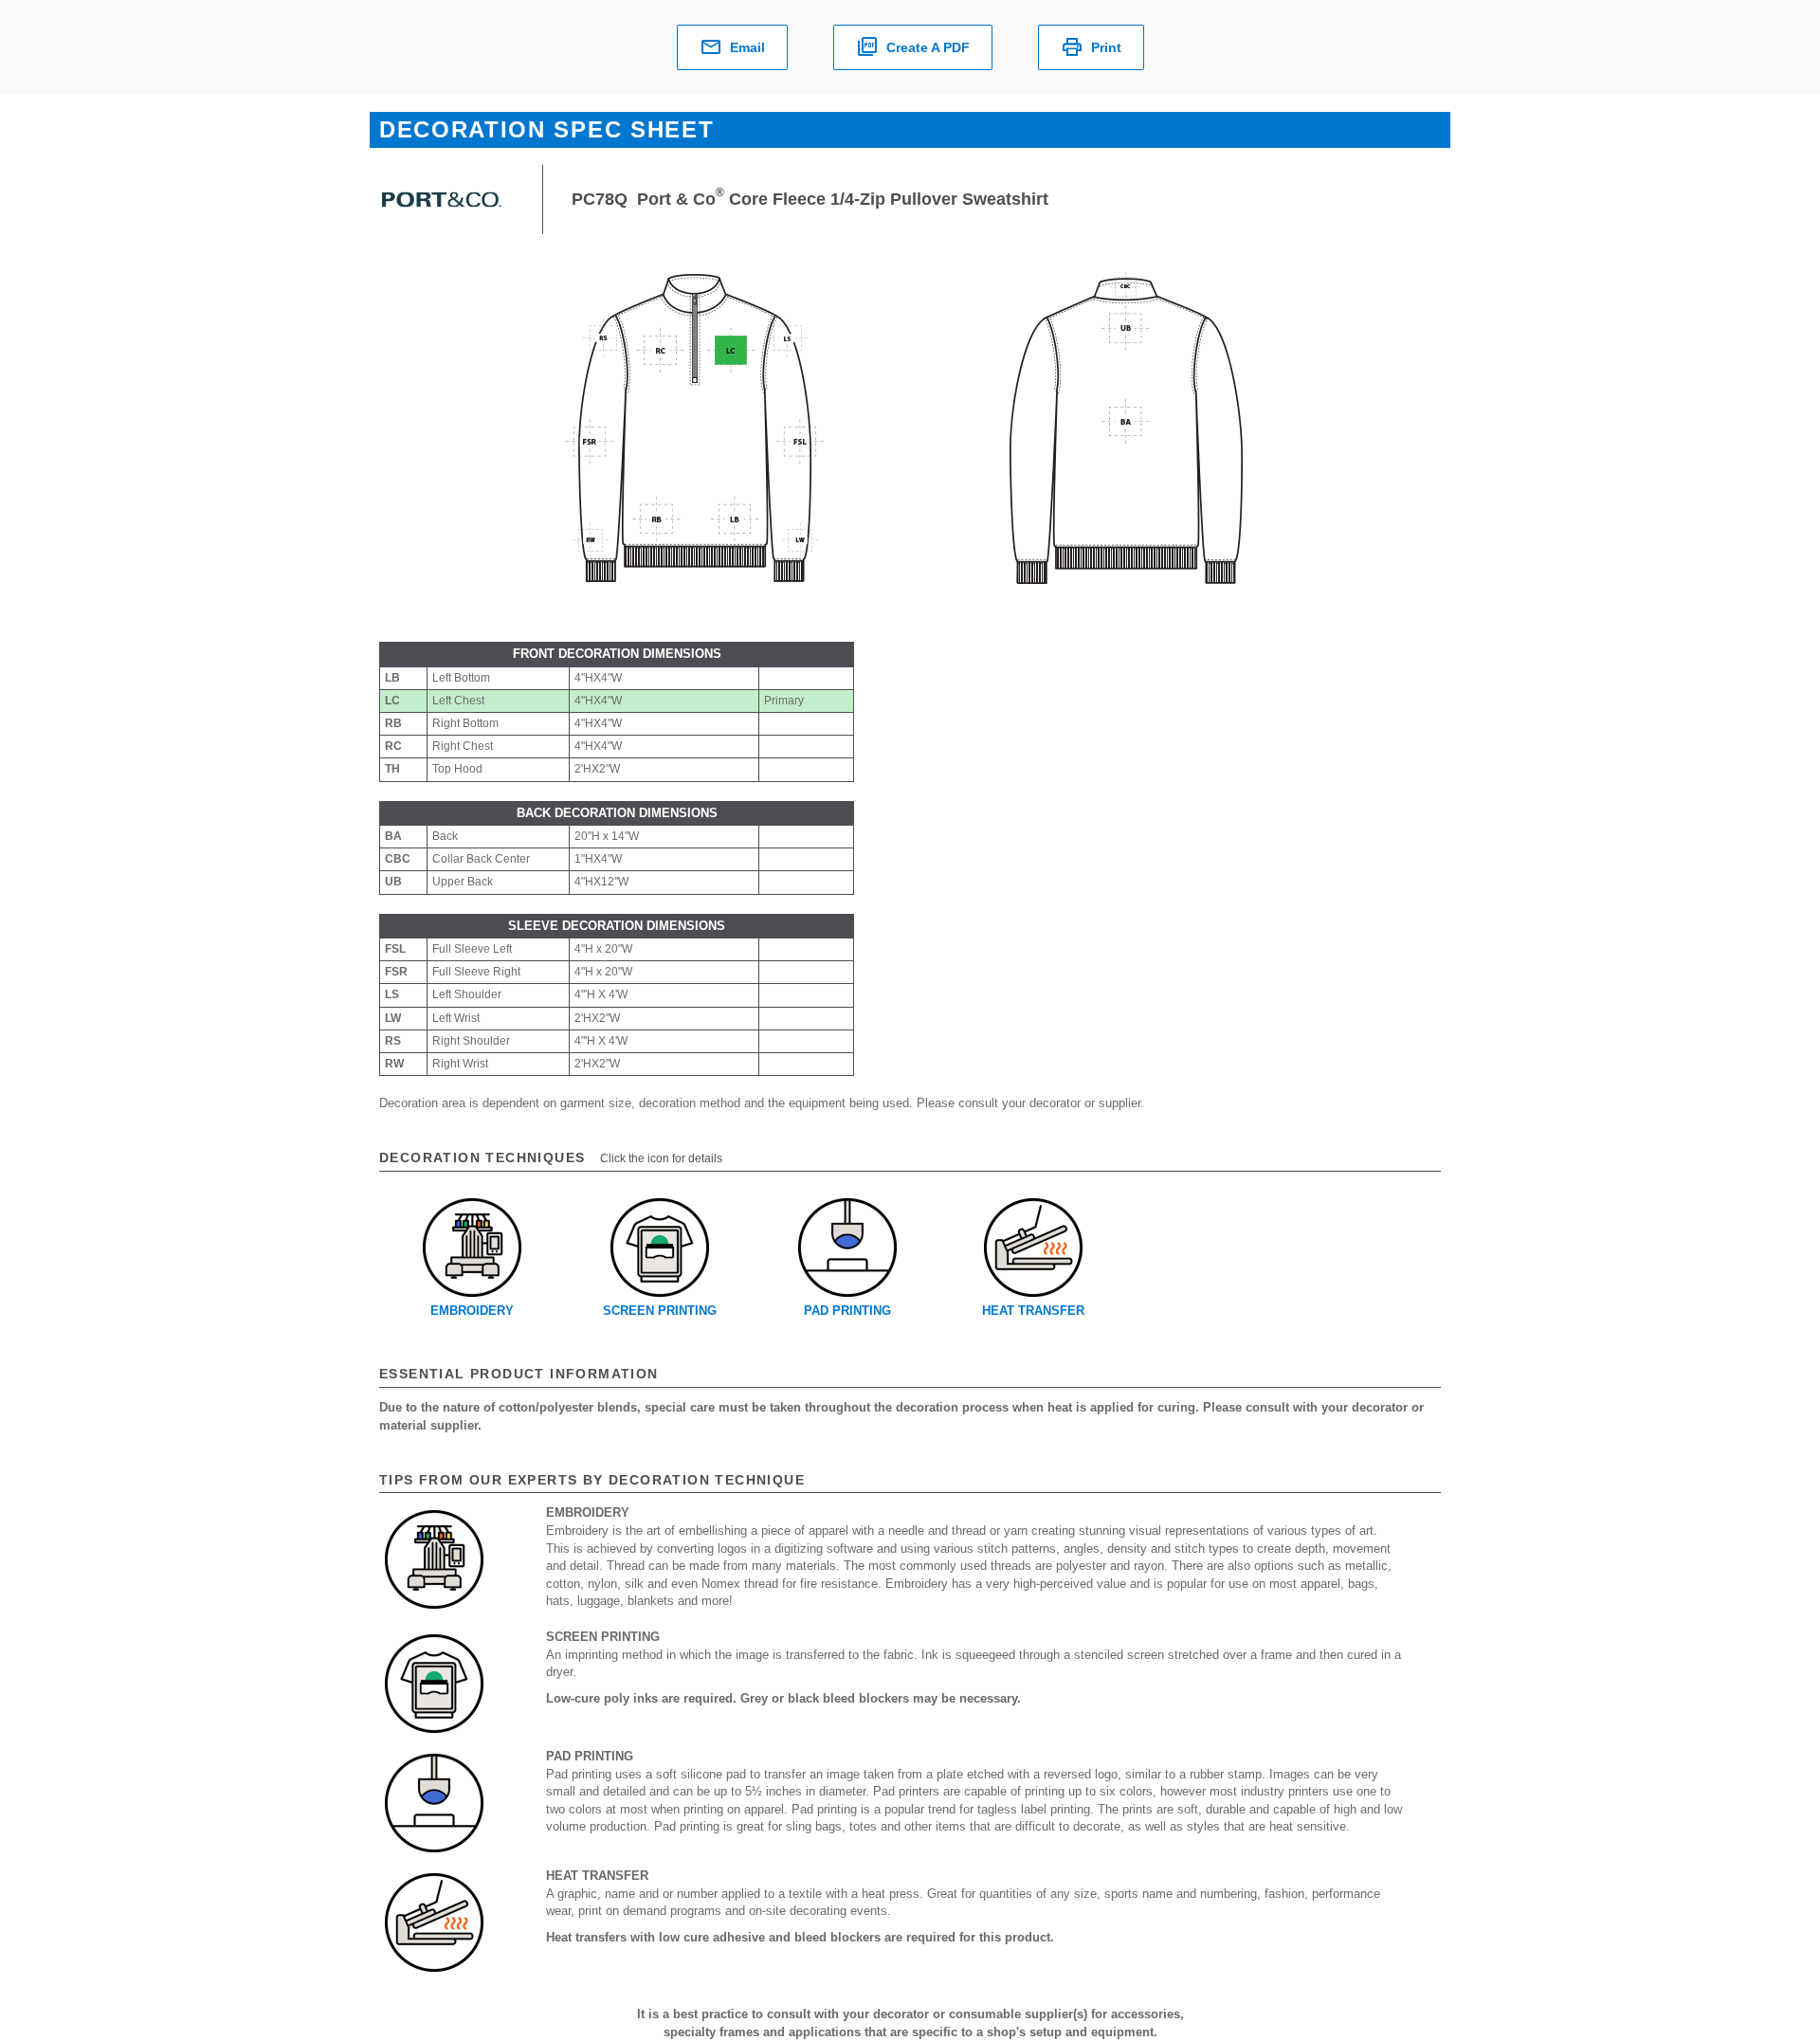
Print (1106, 47)
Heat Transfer (1033, 1311)
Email (747, 47)
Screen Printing (660, 1311)
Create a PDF (928, 47)
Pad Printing (847, 1311)
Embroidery (472, 1311)
